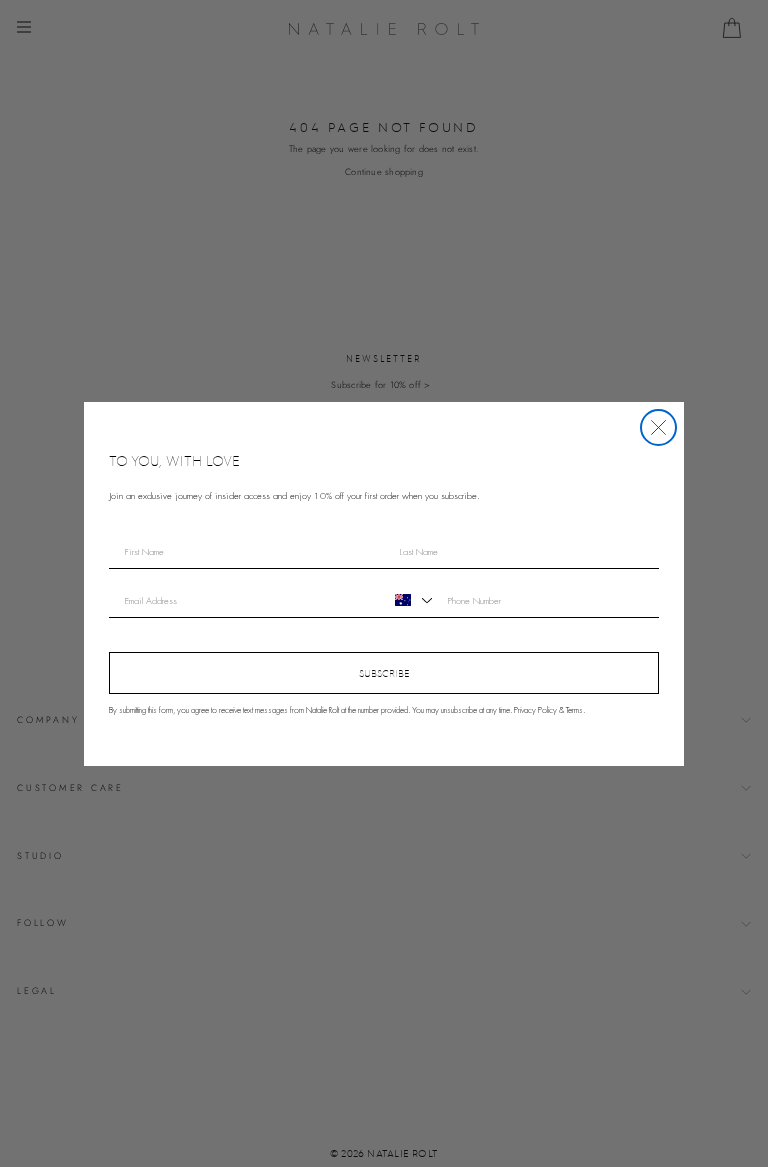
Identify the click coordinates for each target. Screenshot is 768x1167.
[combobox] (411, 600)
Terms (574, 710)
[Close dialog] (658, 427)
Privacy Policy (535, 710)
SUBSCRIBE (384, 673)
